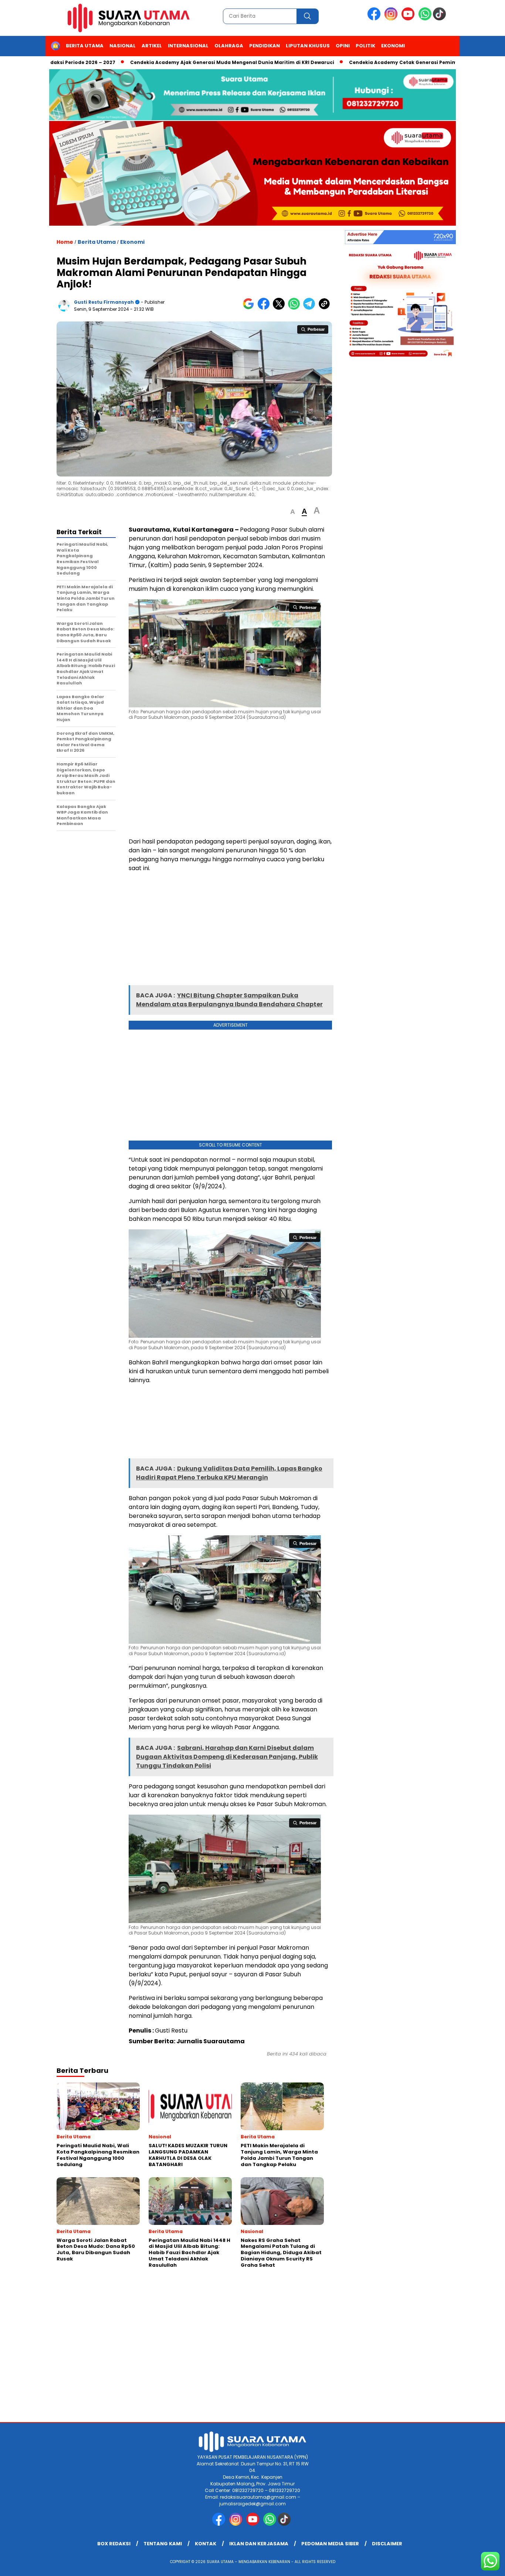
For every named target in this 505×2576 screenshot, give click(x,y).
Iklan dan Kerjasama (259, 2544)
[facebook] (375, 19)
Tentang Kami (163, 2544)
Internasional (188, 46)
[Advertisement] (230, 779)
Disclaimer (387, 2544)
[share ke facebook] (265, 308)
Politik (365, 46)
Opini (343, 46)
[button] (293, 512)
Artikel (152, 46)
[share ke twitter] (280, 308)
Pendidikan (265, 46)
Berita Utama (85, 46)
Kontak (206, 2544)
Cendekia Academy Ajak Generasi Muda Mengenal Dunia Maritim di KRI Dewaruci (180, 62)
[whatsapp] (425, 19)
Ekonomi (393, 46)
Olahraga (229, 46)
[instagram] (392, 19)
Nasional (123, 46)
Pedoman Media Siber (330, 2544)
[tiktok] (441, 19)
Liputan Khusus (308, 46)
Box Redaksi (114, 2544)
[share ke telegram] (311, 308)
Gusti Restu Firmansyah (104, 302)
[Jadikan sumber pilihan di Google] (250, 308)
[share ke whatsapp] (296, 308)
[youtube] (409, 19)
